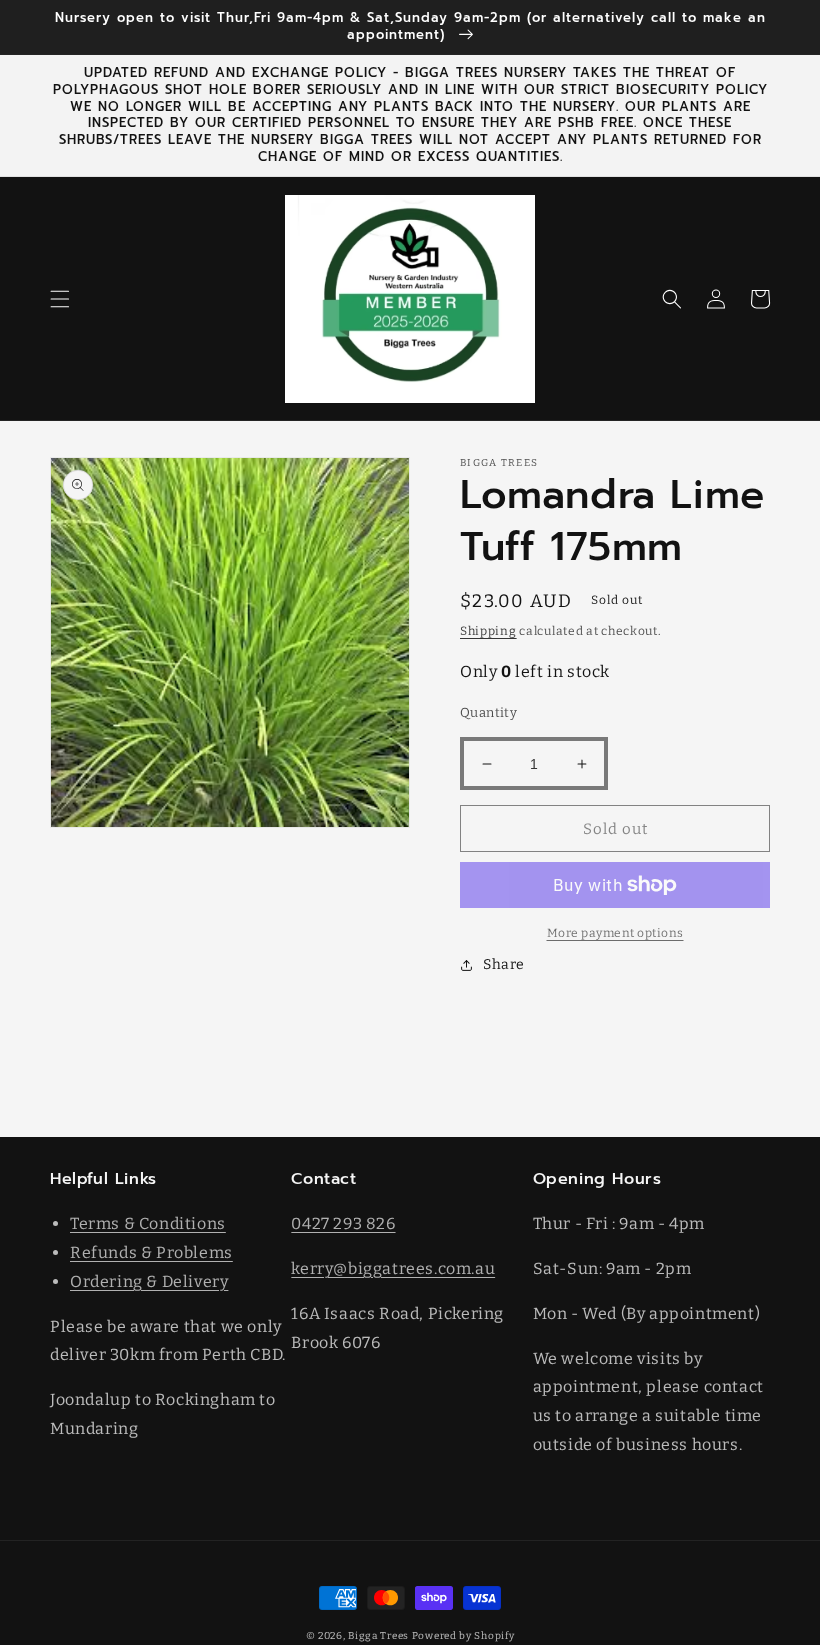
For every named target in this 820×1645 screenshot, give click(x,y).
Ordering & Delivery (149, 1281)
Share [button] (504, 964)
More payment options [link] (615, 933)
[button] (60, 299)
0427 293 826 (343, 1223)
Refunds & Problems (151, 1252)
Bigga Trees (378, 1636)
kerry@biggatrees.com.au (393, 1268)
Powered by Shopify (463, 1636)
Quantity (488, 712)
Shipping (488, 631)
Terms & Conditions (148, 1223)
